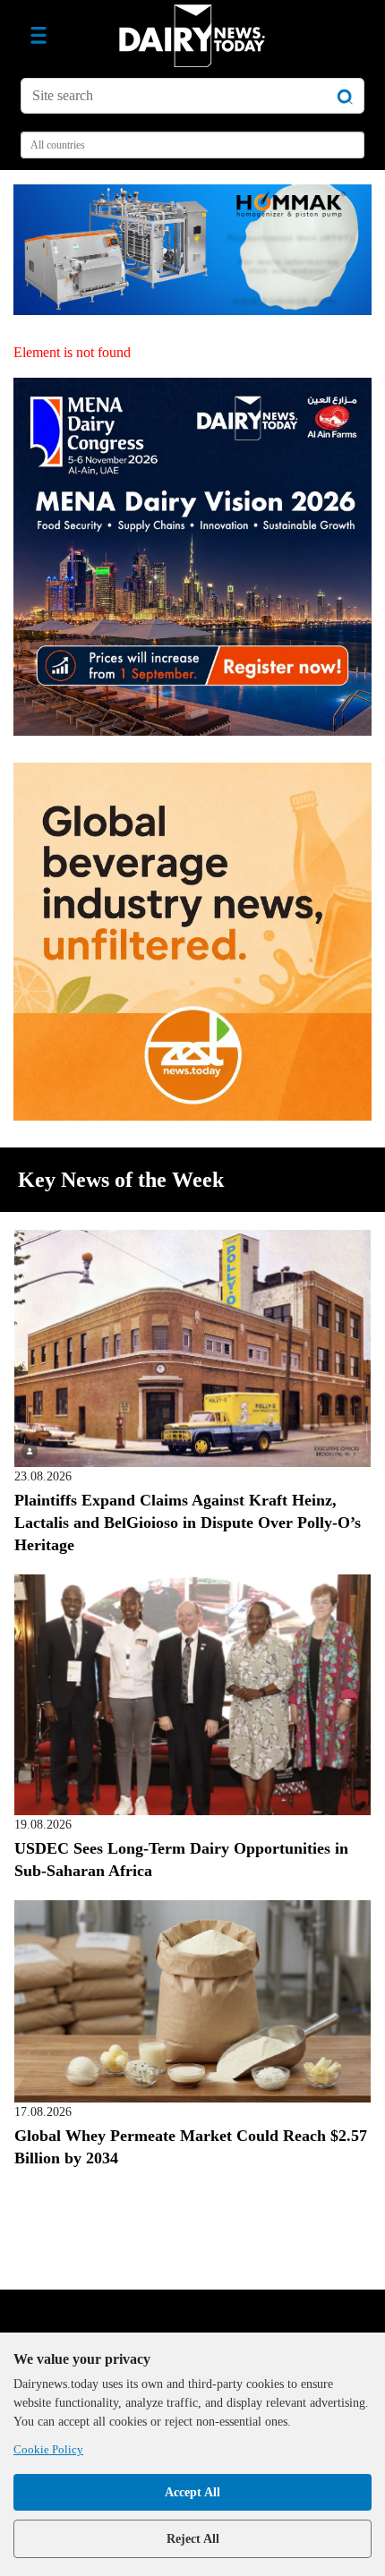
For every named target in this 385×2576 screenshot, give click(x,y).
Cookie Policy (48, 2449)
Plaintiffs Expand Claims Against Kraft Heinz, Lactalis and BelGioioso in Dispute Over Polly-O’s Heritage (188, 1523)
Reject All (193, 2539)
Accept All (192, 2492)
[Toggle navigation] (38, 36)
